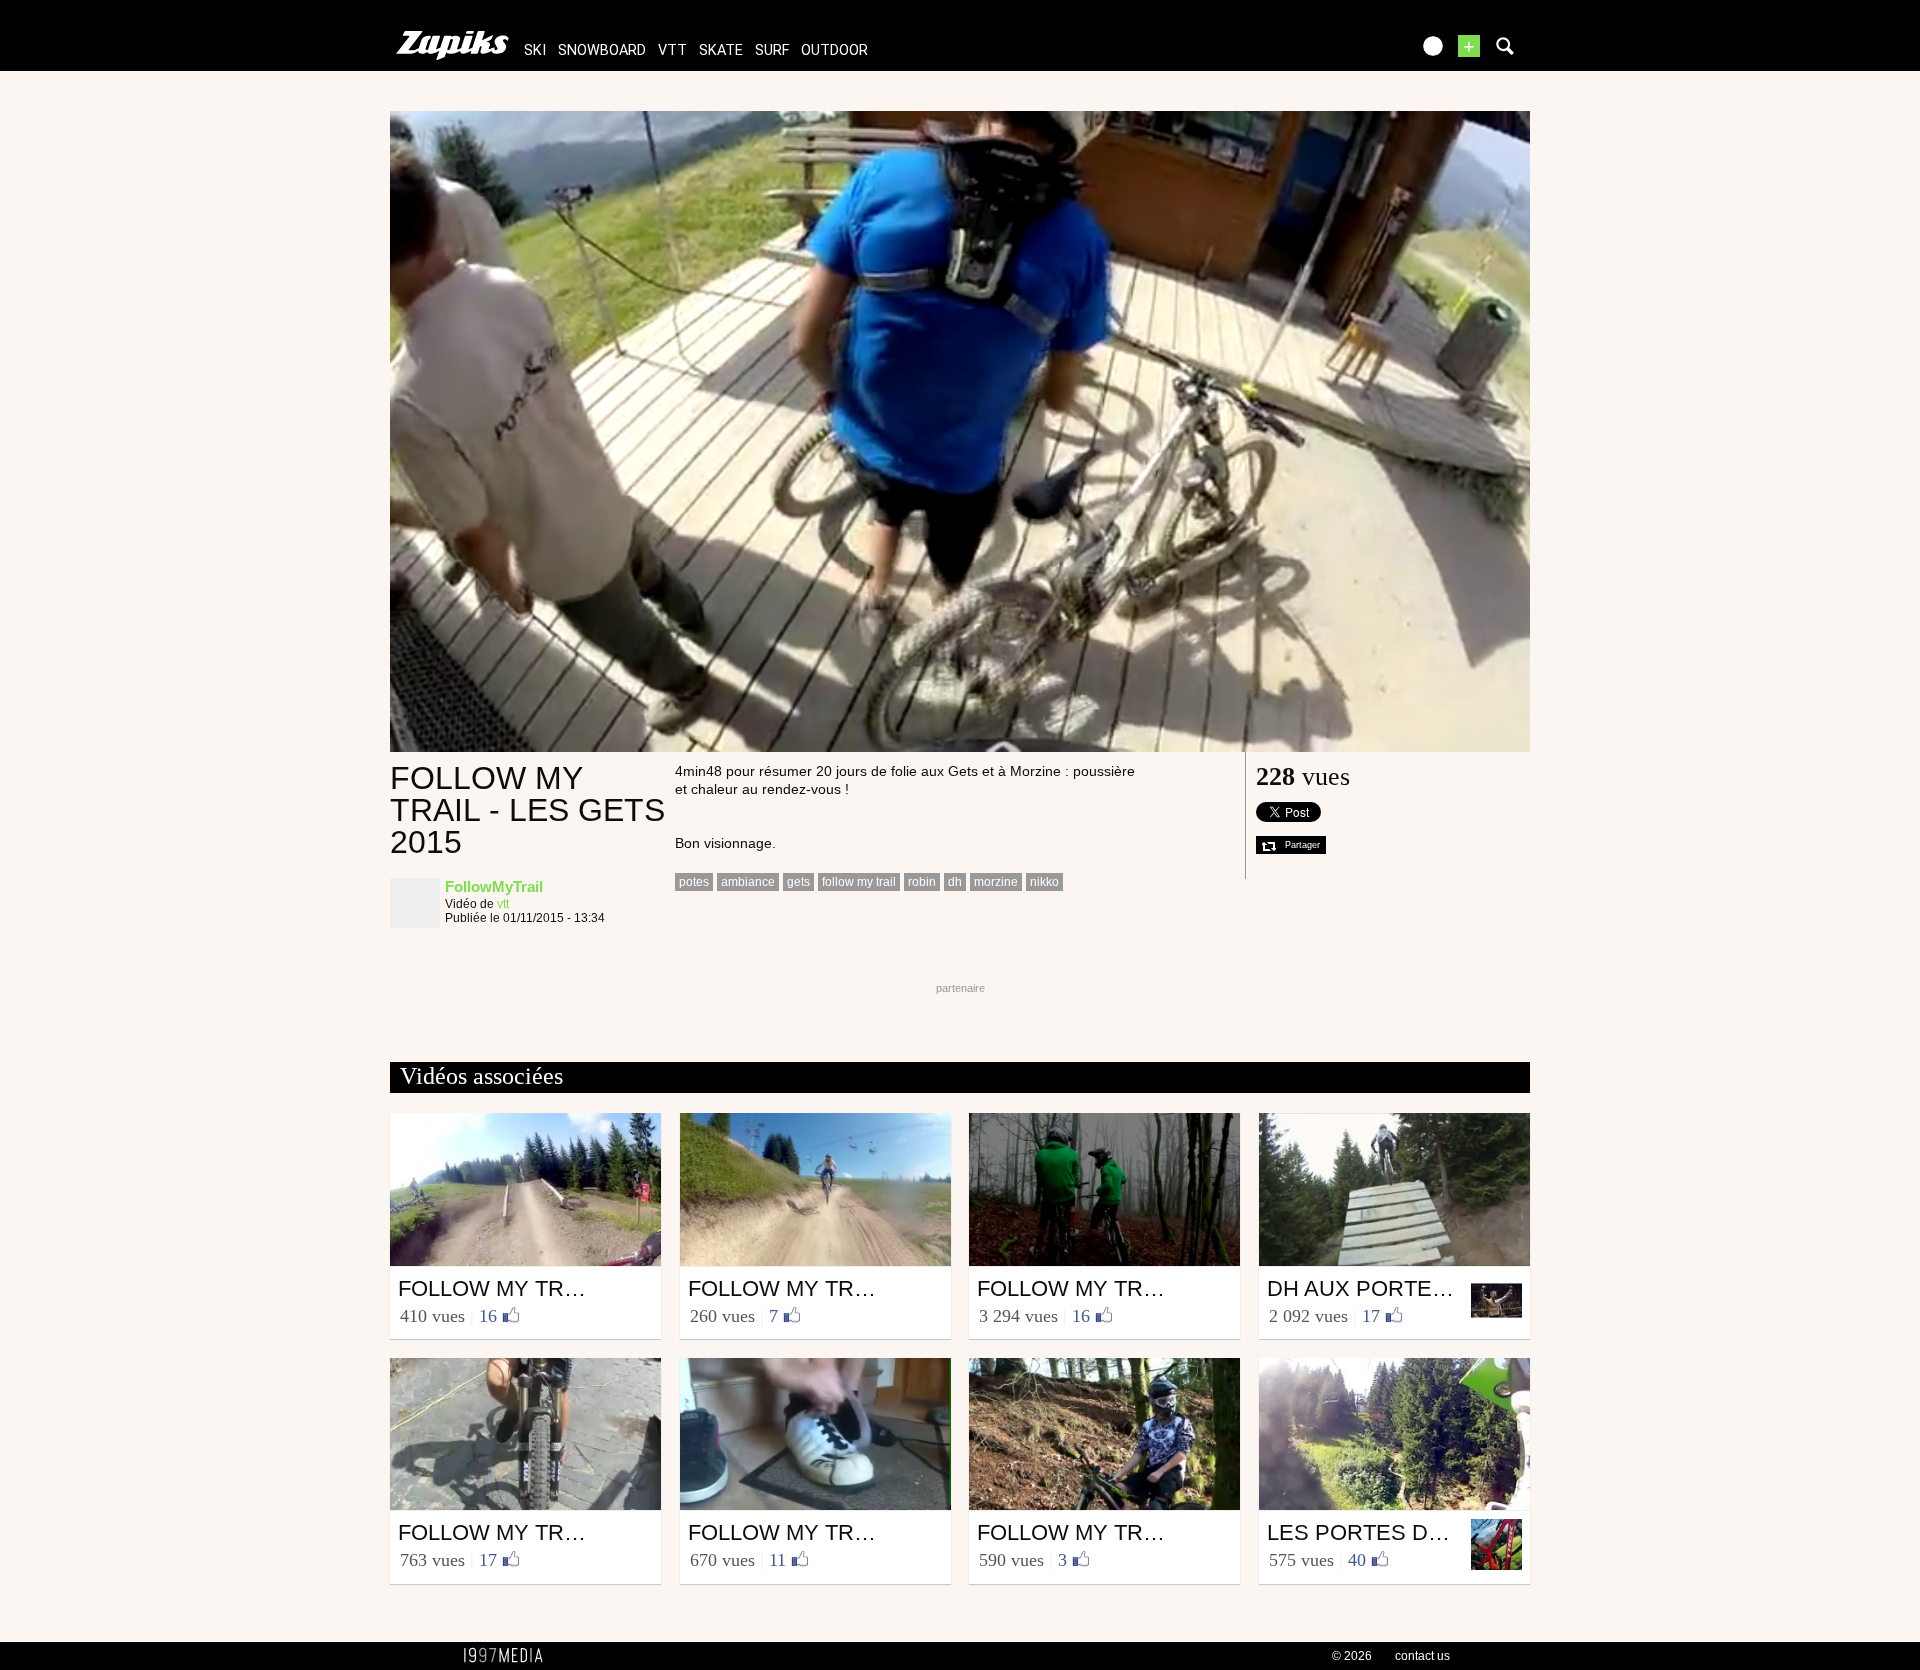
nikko (1044, 882)
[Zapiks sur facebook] (1352, 52)
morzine (996, 882)
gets (798, 882)
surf (772, 50)
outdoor (834, 50)
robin (922, 882)
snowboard (602, 50)
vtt (672, 50)
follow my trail (859, 882)
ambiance (748, 882)
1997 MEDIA (509, 1656)
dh (955, 882)
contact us (1422, 1656)
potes (694, 882)
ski (535, 50)
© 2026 (1352, 1656)
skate (721, 50)
